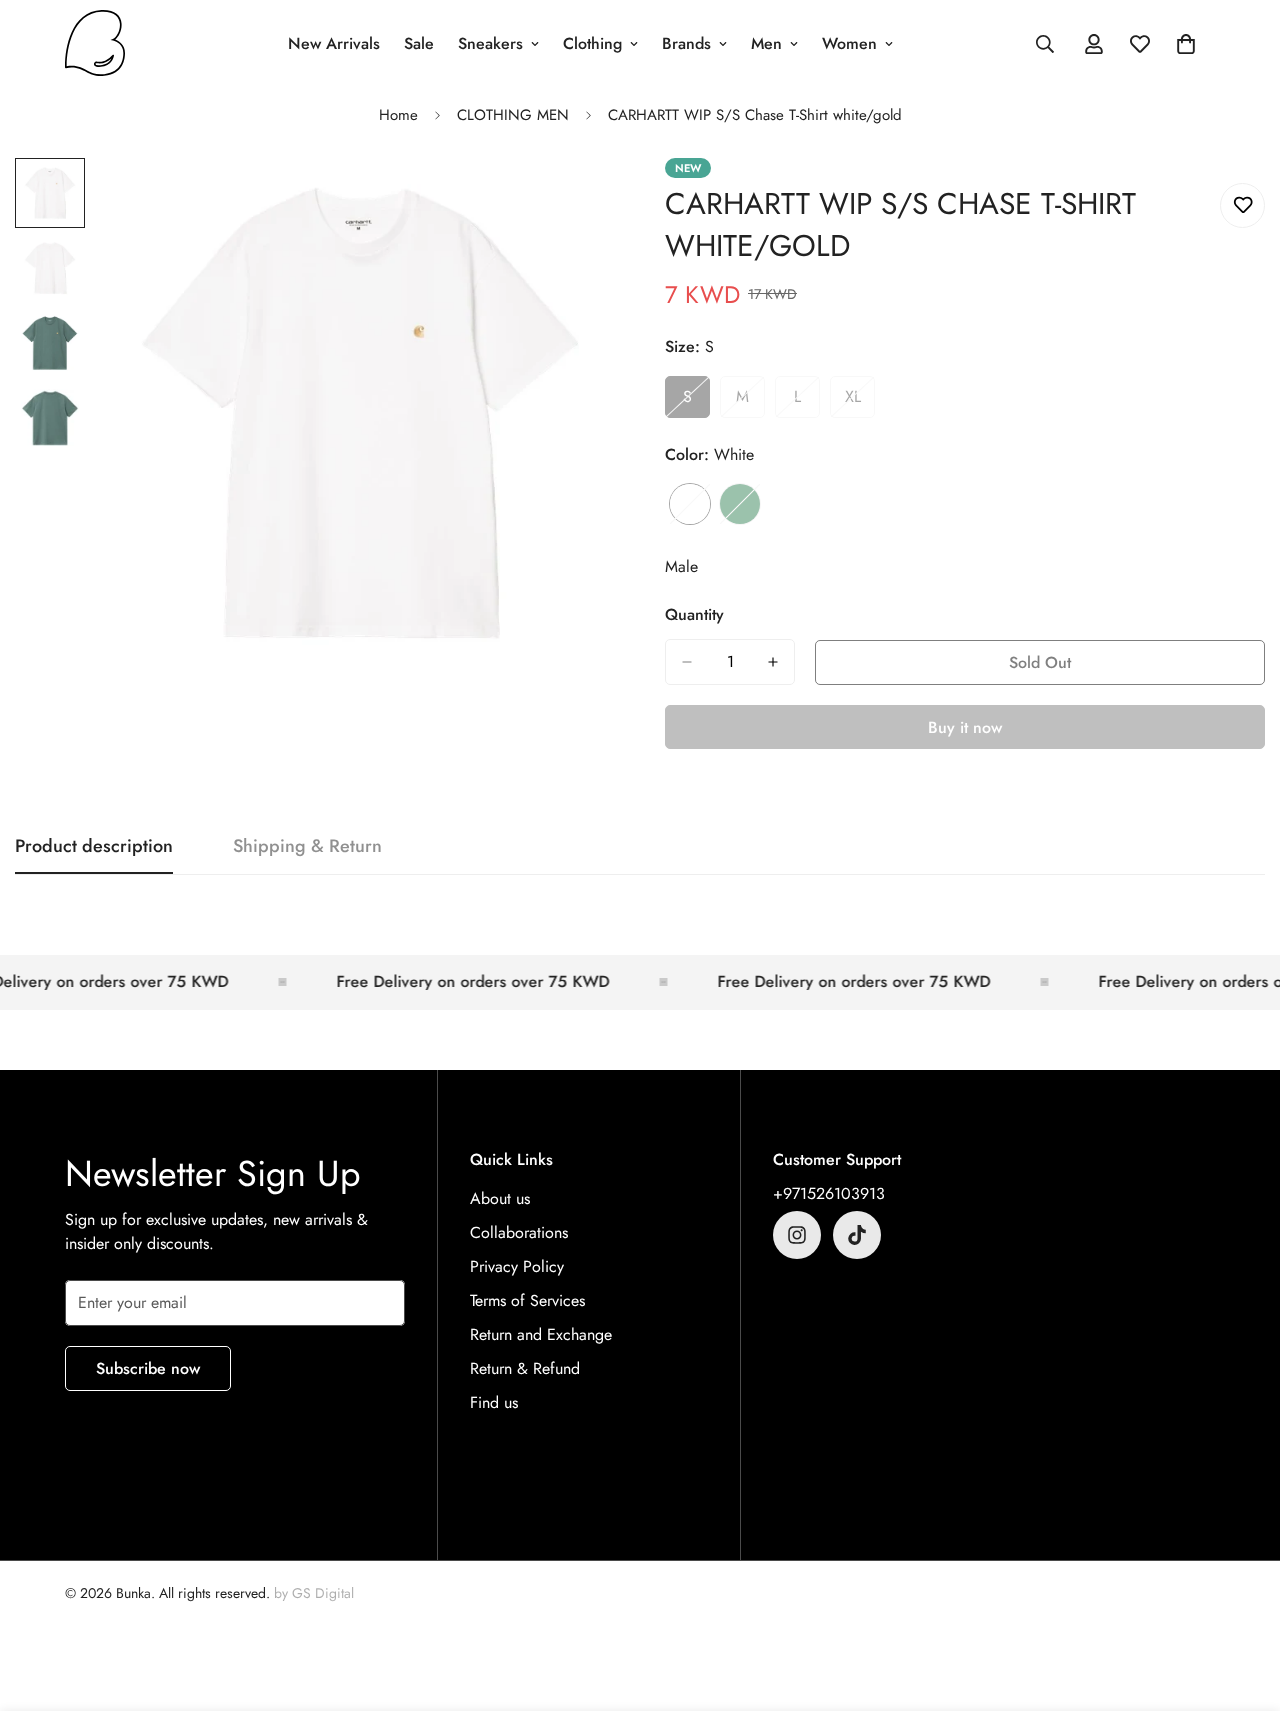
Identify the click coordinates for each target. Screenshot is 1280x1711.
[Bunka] (95, 44)
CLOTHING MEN (513, 115)
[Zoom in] (572, 200)
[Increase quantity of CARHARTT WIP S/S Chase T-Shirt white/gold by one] (773, 662)
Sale (419, 43)
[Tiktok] (857, 1235)
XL (860, 402)
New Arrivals (334, 43)
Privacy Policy (517, 1266)
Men (766, 43)
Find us (494, 1402)
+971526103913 (829, 1193)
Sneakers (490, 43)
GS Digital (323, 1593)
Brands (686, 43)
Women (849, 43)
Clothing (592, 43)
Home (398, 115)
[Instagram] (797, 1235)
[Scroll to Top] (1241, 1602)
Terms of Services (527, 1300)
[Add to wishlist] (1242, 205)
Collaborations (519, 1232)
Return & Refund (525, 1368)
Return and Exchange (541, 1334)
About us (500, 1198)
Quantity (694, 614)
